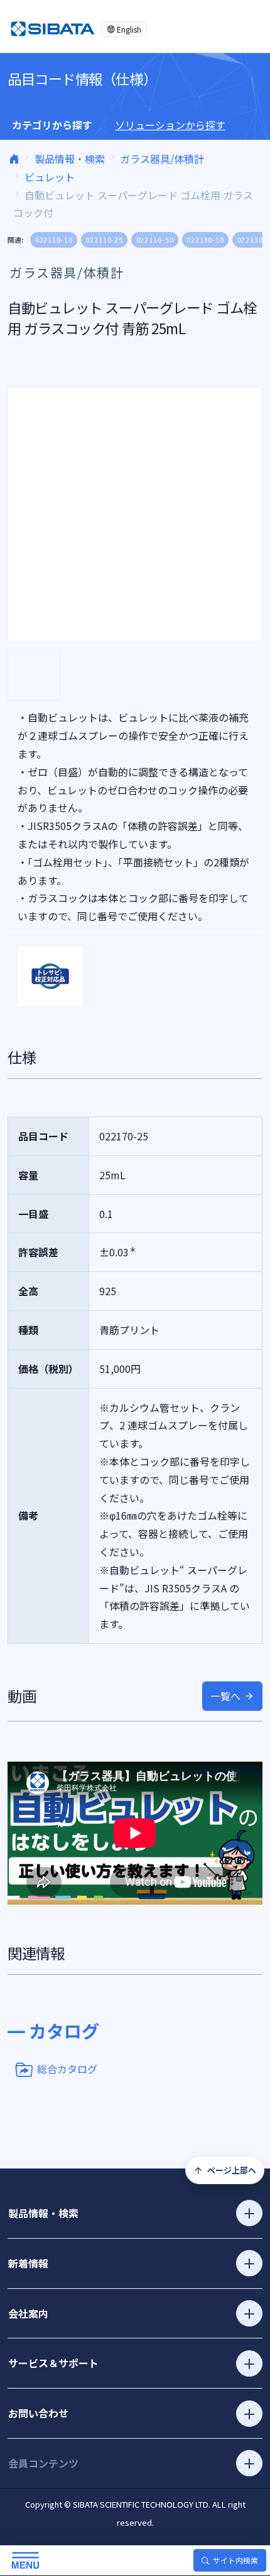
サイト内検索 (235, 2560)
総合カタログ (67, 2068)
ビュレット (50, 177)
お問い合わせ (38, 2413)
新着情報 (28, 2263)
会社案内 (28, 2313)
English (129, 29)
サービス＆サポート (53, 2363)
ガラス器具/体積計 (162, 159)
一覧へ (225, 1696)
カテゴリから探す (52, 125)
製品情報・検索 (70, 159)
